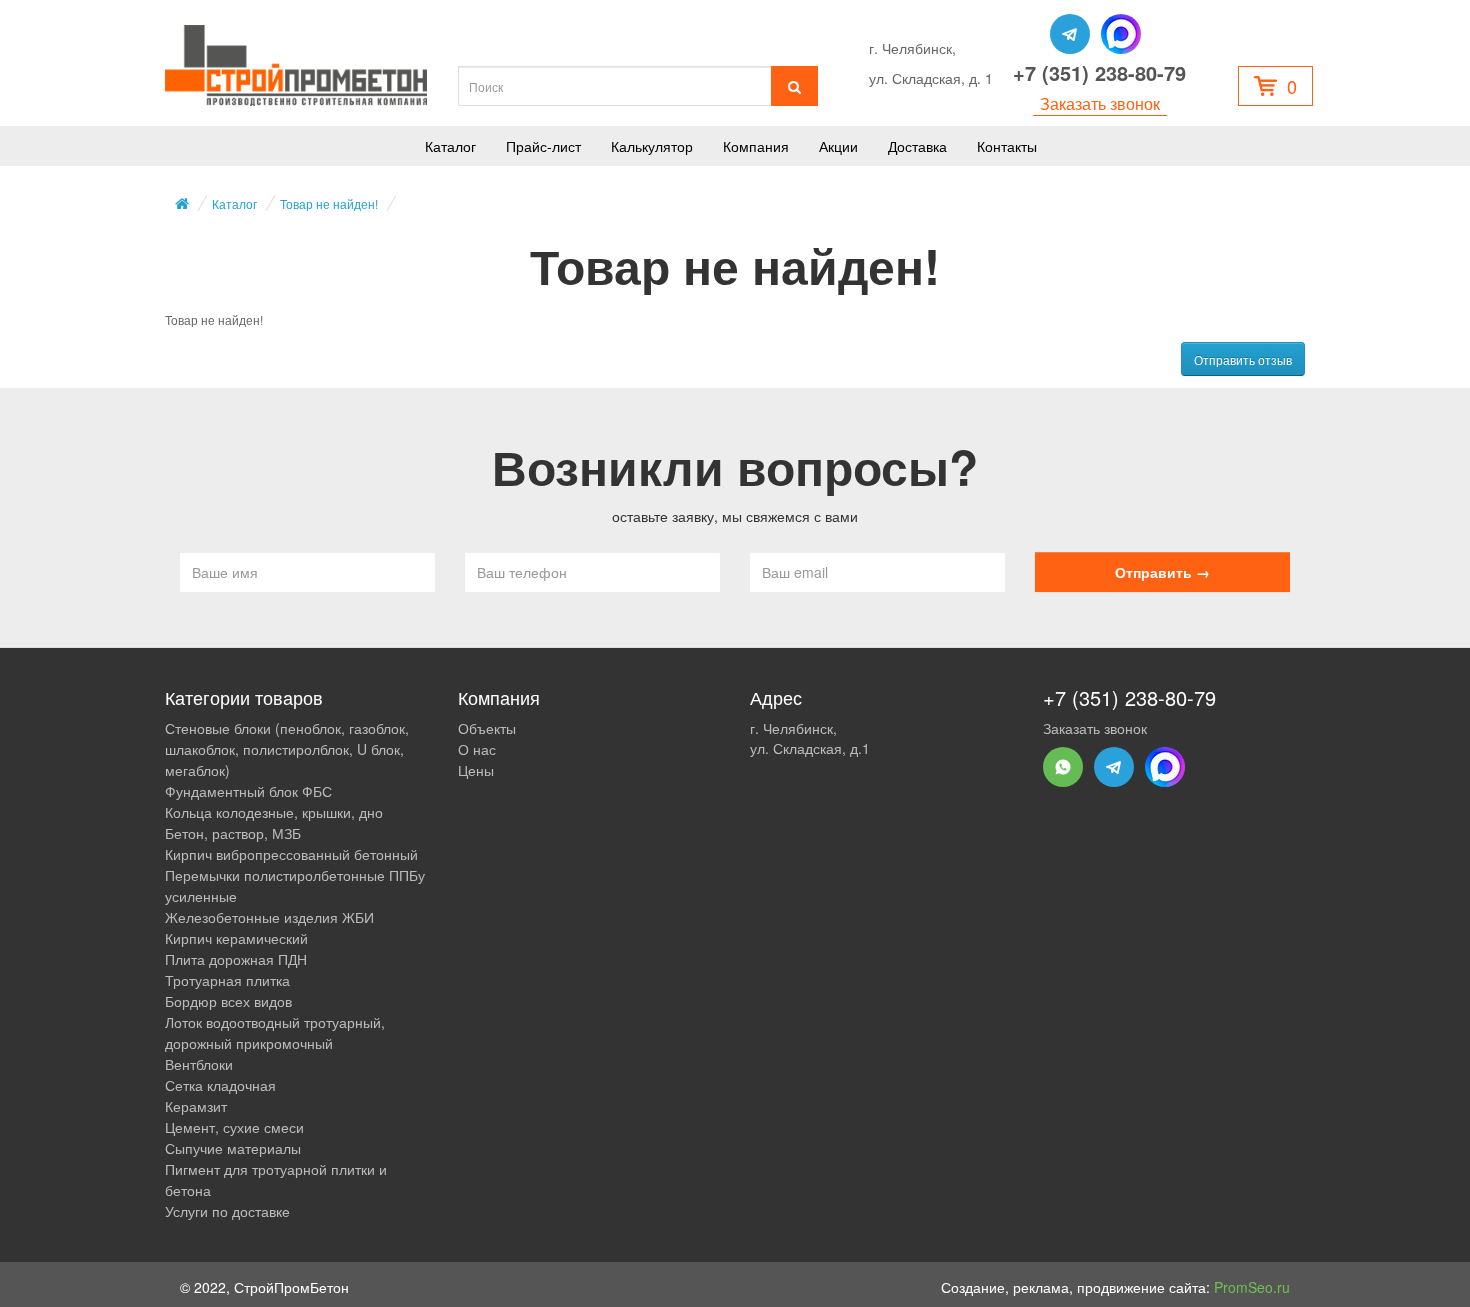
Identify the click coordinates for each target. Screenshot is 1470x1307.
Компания (756, 146)
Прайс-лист (543, 146)
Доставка (917, 146)
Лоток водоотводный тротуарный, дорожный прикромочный (275, 1032)
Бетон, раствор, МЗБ (233, 833)
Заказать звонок (1100, 104)
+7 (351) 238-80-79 (1099, 73)
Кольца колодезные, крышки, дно (274, 812)
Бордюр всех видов (228, 1001)
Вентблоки (199, 1064)
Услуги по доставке (227, 1211)
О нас (477, 749)
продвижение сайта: (1183, 1287)
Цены (476, 770)
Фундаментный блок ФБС (248, 791)
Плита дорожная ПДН (236, 959)
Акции (838, 146)
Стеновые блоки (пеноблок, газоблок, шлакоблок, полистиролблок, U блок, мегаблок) (287, 749)
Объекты (487, 728)
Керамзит (196, 1106)
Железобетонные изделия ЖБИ (269, 917)
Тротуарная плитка (227, 980)
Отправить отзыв (1243, 359)
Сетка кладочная (220, 1085)
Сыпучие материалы (233, 1148)
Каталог (450, 146)
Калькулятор (652, 146)
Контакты (1007, 146)
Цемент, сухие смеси (234, 1127)
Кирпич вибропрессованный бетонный (291, 854)
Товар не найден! (329, 203)
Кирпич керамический (236, 938)
